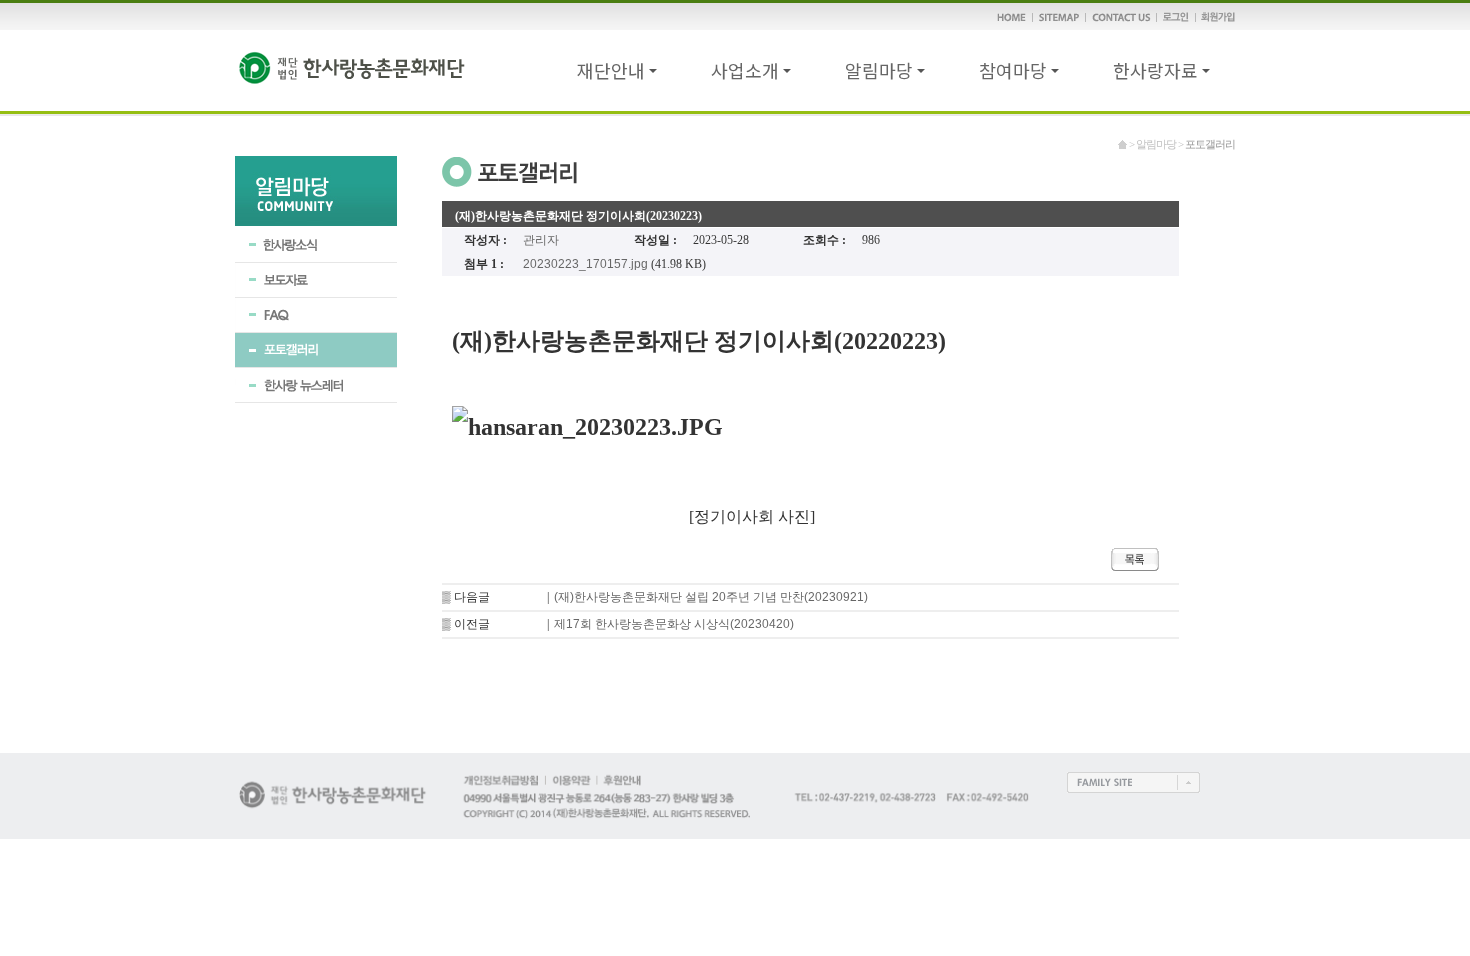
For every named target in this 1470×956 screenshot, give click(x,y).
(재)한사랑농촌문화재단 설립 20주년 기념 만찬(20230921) (711, 597)
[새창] (1133, 789)
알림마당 (879, 70)
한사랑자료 (1155, 70)
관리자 (541, 240)
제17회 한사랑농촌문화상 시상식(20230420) (674, 624)
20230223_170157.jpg (585, 264)
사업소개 (745, 70)
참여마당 (1013, 70)
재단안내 (611, 70)
